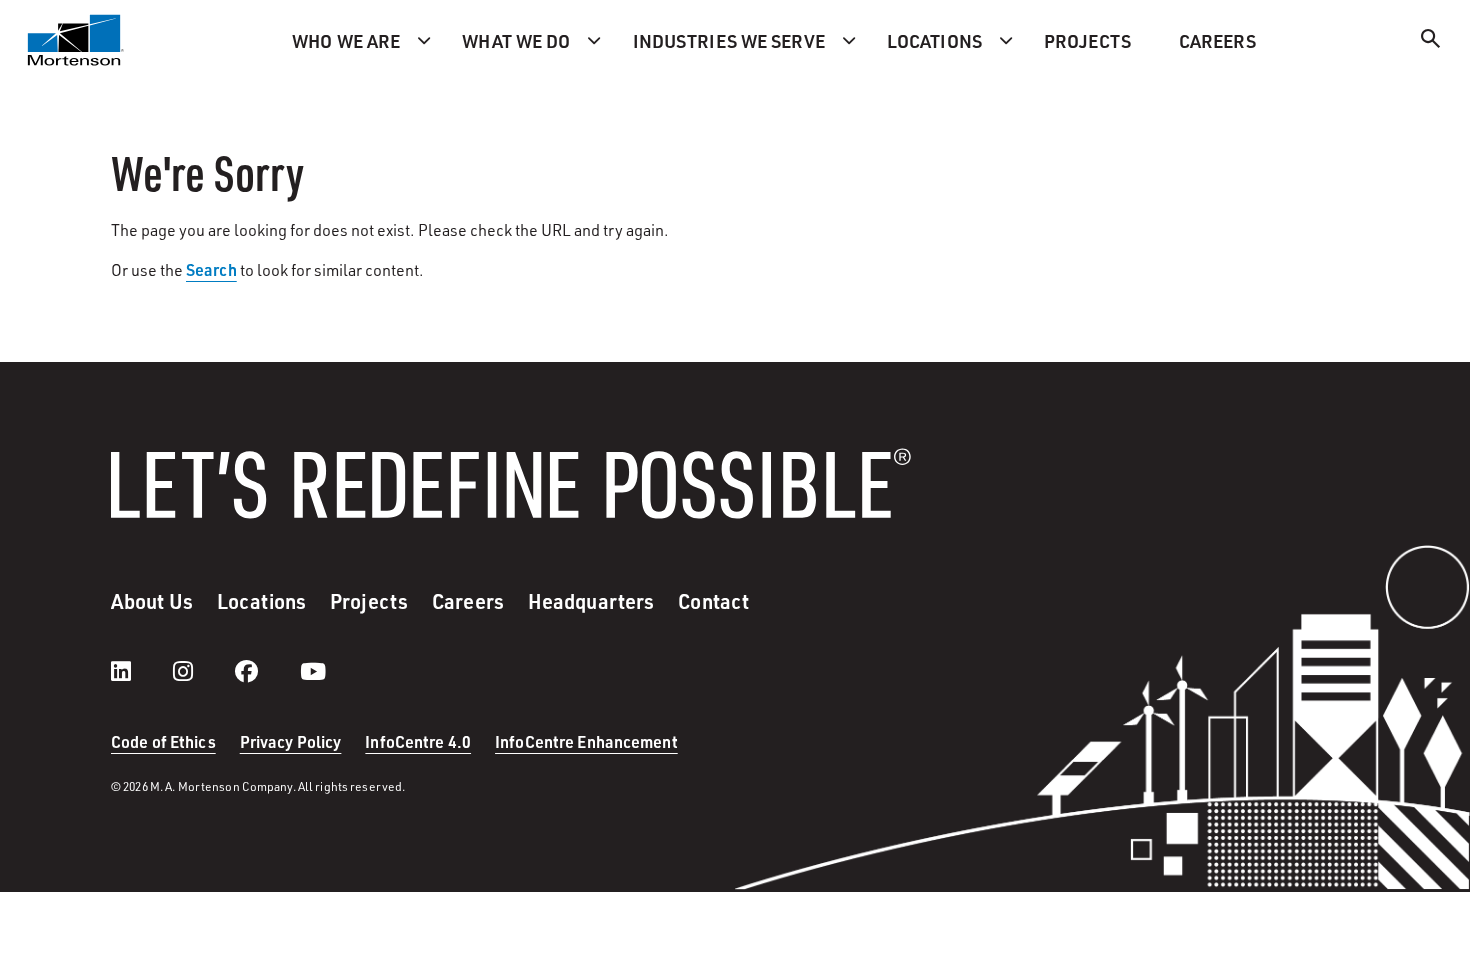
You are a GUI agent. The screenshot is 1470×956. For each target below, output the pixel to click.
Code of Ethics (163, 741)
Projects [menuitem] (1087, 40)
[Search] (1431, 41)
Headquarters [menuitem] (591, 601)
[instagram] (203, 671)
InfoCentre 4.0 (418, 741)
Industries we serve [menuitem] (729, 40)
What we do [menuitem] (516, 40)
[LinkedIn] (141, 671)
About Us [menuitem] (152, 601)
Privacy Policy (291, 741)
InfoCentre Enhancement (586, 741)
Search (211, 269)
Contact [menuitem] (713, 601)
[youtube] (313, 671)
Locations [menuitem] (934, 40)
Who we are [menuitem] (346, 40)
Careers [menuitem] (1217, 40)
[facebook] (266, 671)
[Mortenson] (76, 40)
